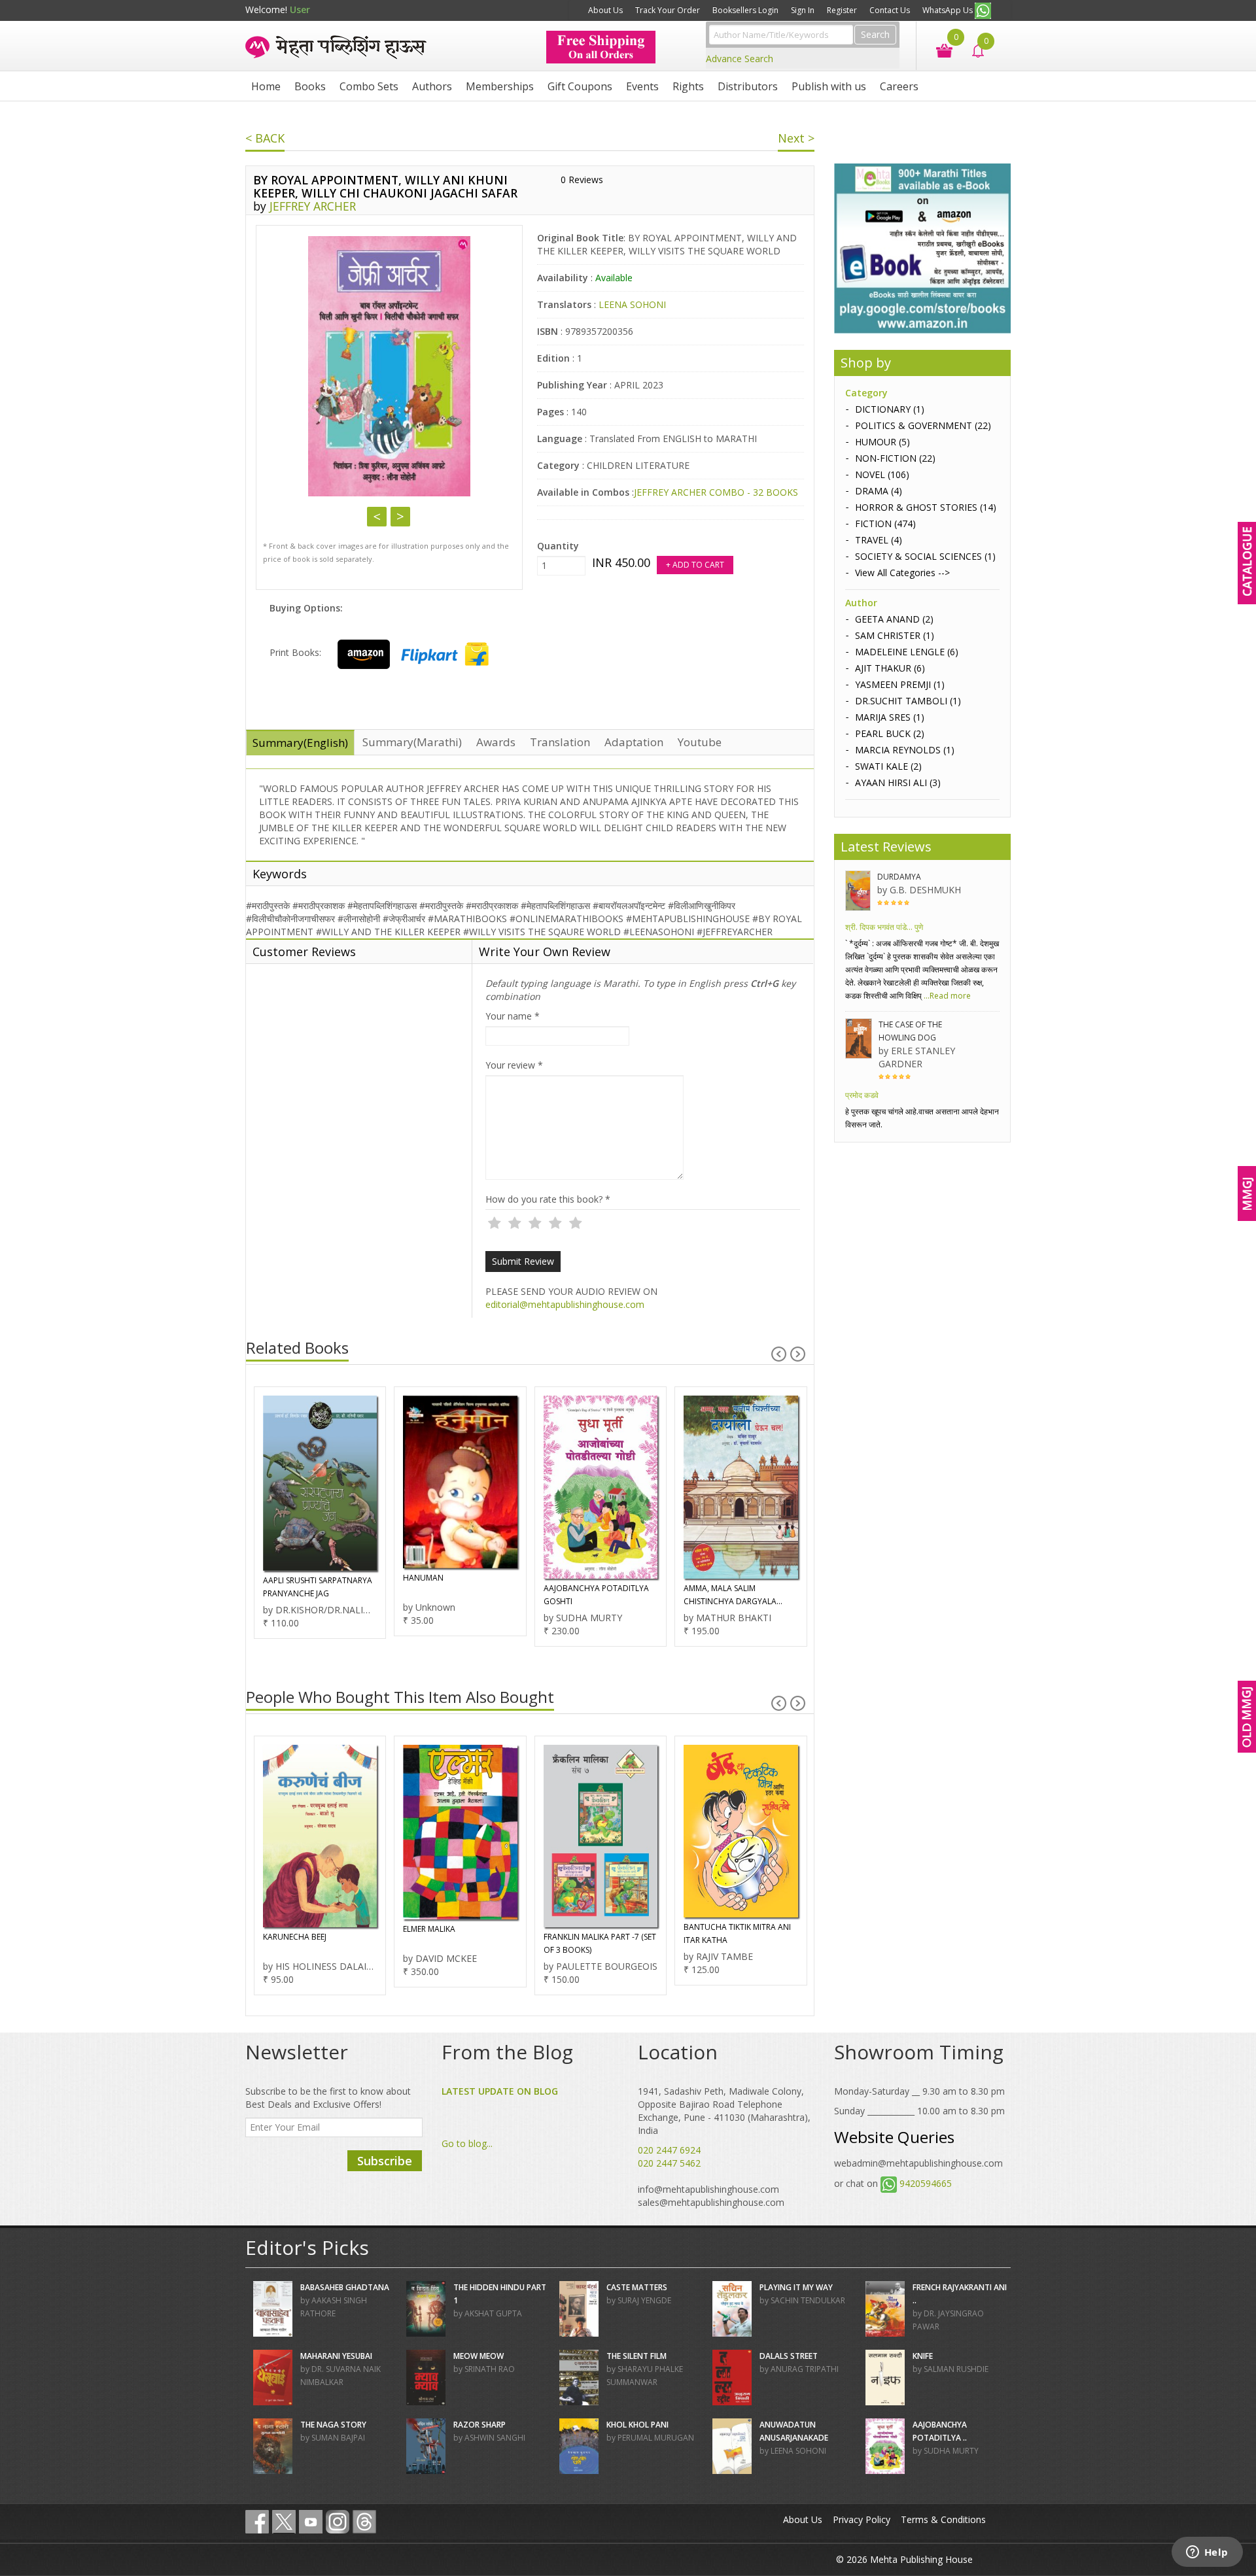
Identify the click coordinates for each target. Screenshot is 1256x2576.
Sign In (803, 10)
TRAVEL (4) (879, 540)
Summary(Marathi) (412, 742)
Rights (688, 86)
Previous (377, 517)
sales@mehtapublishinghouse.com (711, 2202)
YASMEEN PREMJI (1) (900, 684)
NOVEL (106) (882, 474)
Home (266, 86)
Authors (432, 86)
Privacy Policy (862, 2519)
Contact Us (890, 10)
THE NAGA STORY (333, 2425)
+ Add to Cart (695, 565)
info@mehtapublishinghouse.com (708, 2189)
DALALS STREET (789, 2356)
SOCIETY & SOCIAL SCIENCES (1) (925, 556)
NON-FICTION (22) (895, 458)
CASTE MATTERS (637, 2287)
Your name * (513, 1016)
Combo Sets (369, 86)
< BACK (265, 138)
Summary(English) (300, 743)
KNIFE (923, 2356)
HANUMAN (283, 1578)
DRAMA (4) (879, 491)
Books (310, 86)
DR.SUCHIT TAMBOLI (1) (908, 701)
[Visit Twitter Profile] (284, 2522)
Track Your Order (668, 10)
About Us (605, 10)
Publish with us (829, 86)
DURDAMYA (899, 877)
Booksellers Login (745, 10)
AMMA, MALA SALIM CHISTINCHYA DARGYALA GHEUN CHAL (589, 1595)
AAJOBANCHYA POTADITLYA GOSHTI (456, 1595)
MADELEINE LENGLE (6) (907, 652)
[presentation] (779, 1354)
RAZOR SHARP (480, 2425)
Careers (899, 86)
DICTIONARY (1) (890, 409)
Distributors (748, 86)
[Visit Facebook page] (257, 2522)
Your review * (514, 1065)
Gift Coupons (580, 86)
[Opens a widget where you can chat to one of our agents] (1207, 2553)
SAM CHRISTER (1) (895, 635)
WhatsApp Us (949, 10)
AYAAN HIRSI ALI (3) (898, 782)
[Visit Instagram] (338, 2522)
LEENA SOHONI (632, 304)
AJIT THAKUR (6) (890, 668)
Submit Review (523, 1261)
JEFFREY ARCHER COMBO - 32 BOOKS (716, 492)
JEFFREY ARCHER (313, 206)
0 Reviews (582, 180)
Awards (496, 742)
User (300, 9)
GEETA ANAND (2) (894, 619)
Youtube (700, 742)
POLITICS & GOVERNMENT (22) (923, 425)
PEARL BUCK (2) (890, 733)
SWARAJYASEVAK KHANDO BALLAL (732, 1584)
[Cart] (938, 49)
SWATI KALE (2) (888, 766)
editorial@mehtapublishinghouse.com (565, 1304)
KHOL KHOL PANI (637, 2425)
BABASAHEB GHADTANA (345, 2287)
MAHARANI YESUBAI (336, 2356)
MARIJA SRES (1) (890, 717)
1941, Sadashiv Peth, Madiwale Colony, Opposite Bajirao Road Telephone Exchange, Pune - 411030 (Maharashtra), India (724, 2111)
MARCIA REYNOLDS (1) (905, 750)
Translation (560, 742)
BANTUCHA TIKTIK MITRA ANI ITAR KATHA (597, 1933)
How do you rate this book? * (548, 1199)
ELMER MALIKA (288, 1929)
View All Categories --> (902, 573)
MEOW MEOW (479, 2356)
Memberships (500, 86)
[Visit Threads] (364, 2522)
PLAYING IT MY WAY (796, 2287)
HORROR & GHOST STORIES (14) (926, 507)
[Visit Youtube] (311, 2522)
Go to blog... (467, 2143)
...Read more (946, 996)
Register (842, 10)
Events (642, 86)
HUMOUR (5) (882, 442)
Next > (796, 138)
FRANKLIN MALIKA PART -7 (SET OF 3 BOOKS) (459, 1943)
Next (400, 517)
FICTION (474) (885, 524)
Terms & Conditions (943, 2519)
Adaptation (634, 742)
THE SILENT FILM (637, 2356)
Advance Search (740, 59)
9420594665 (926, 2183)
